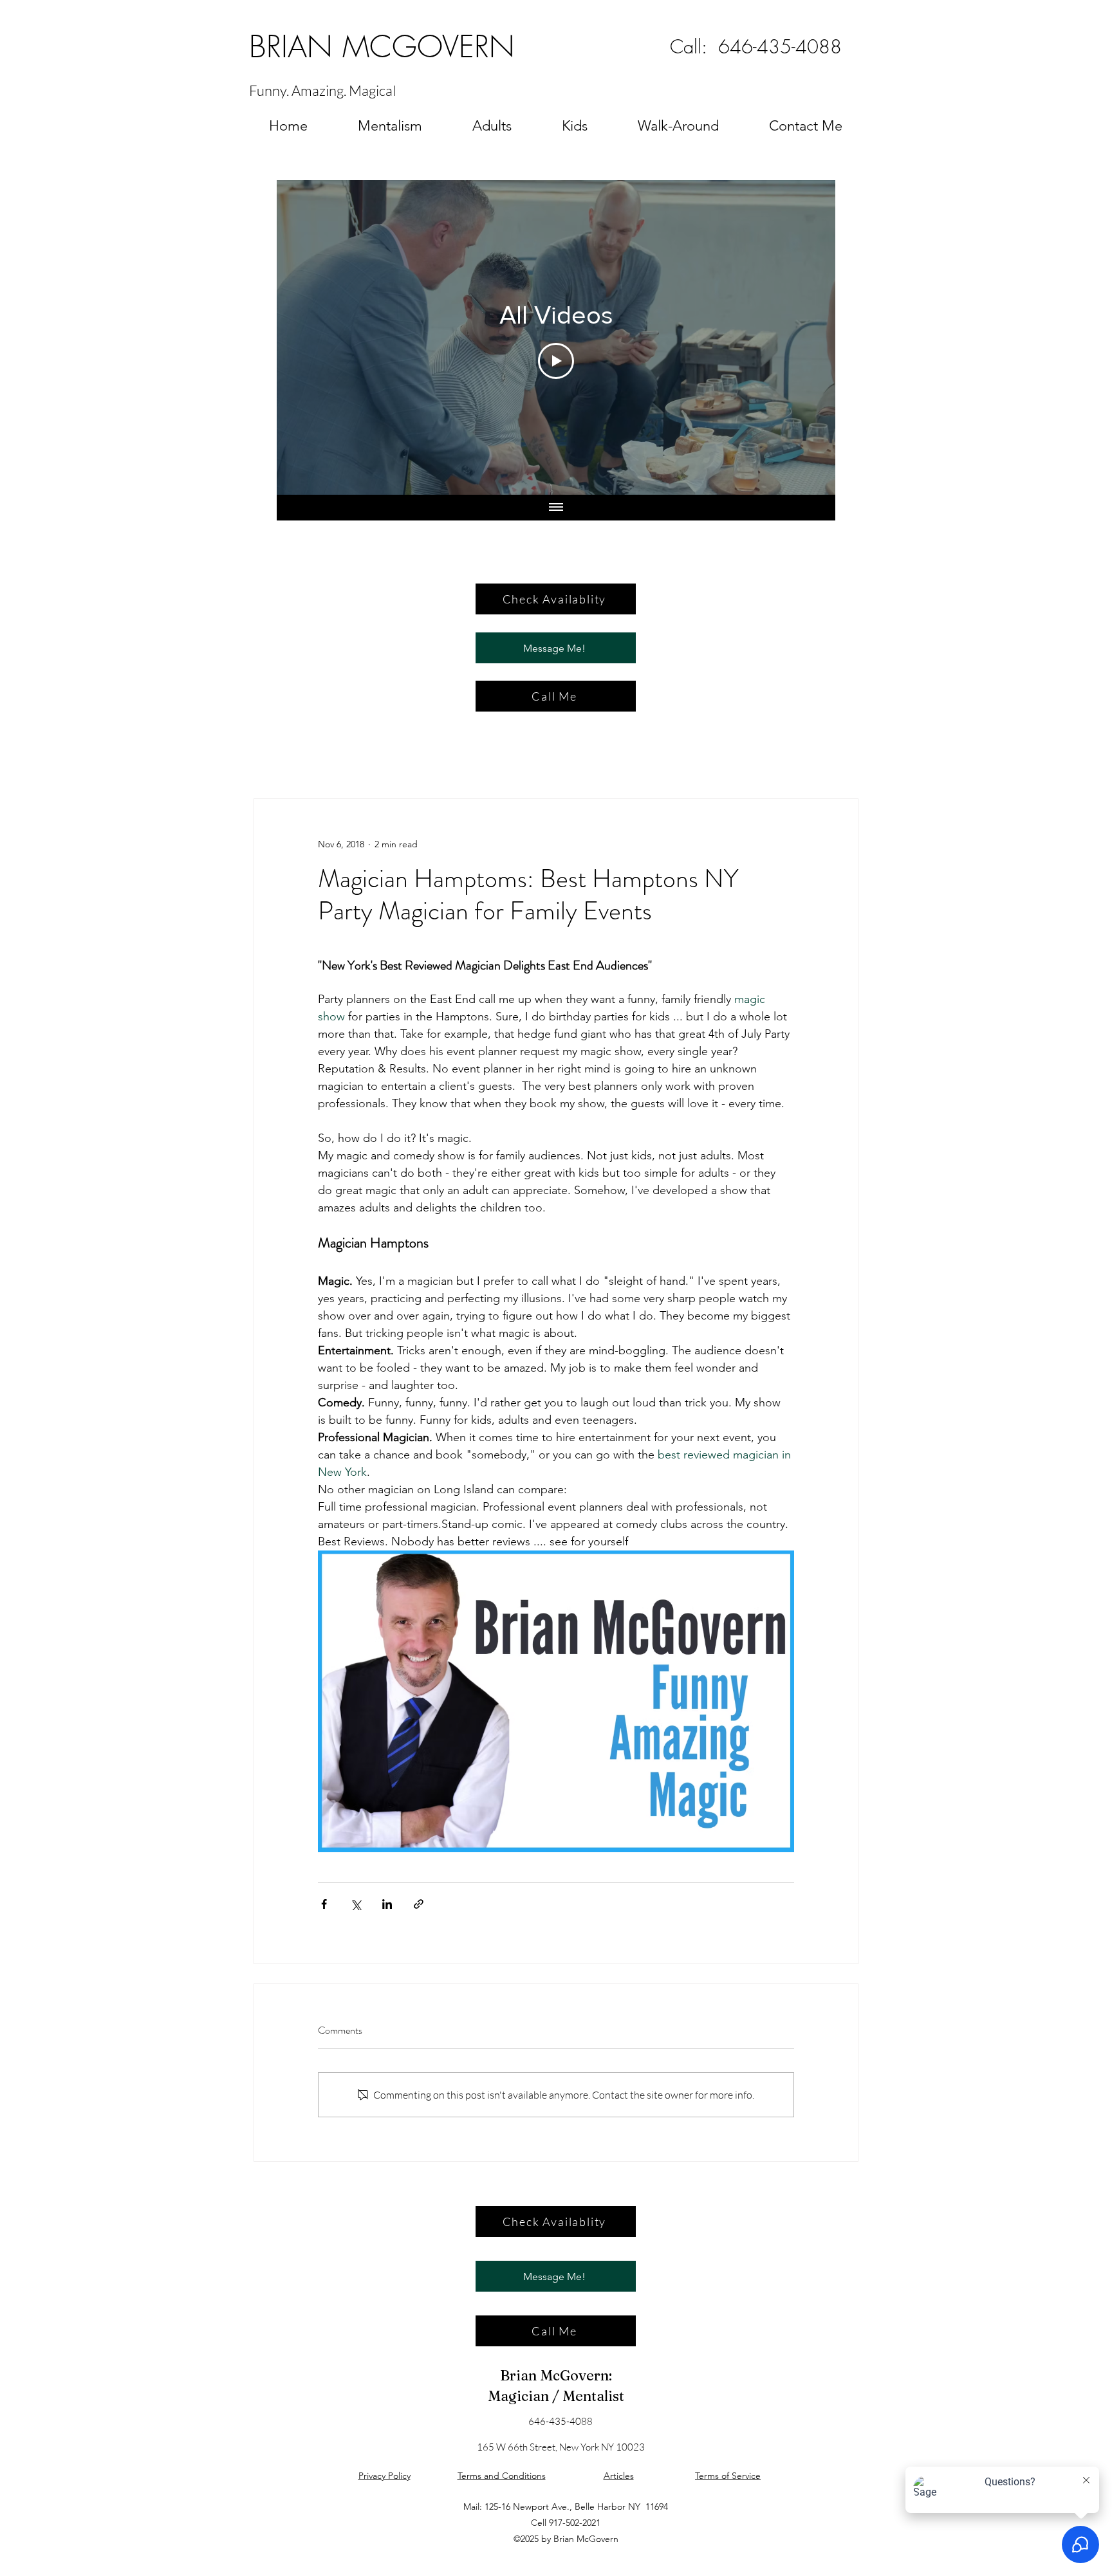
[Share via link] (419, 1904)
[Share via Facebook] (324, 1904)
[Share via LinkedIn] (387, 1904)
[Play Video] (556, 361)
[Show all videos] (556, 508)
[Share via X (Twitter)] (356, 1904)
